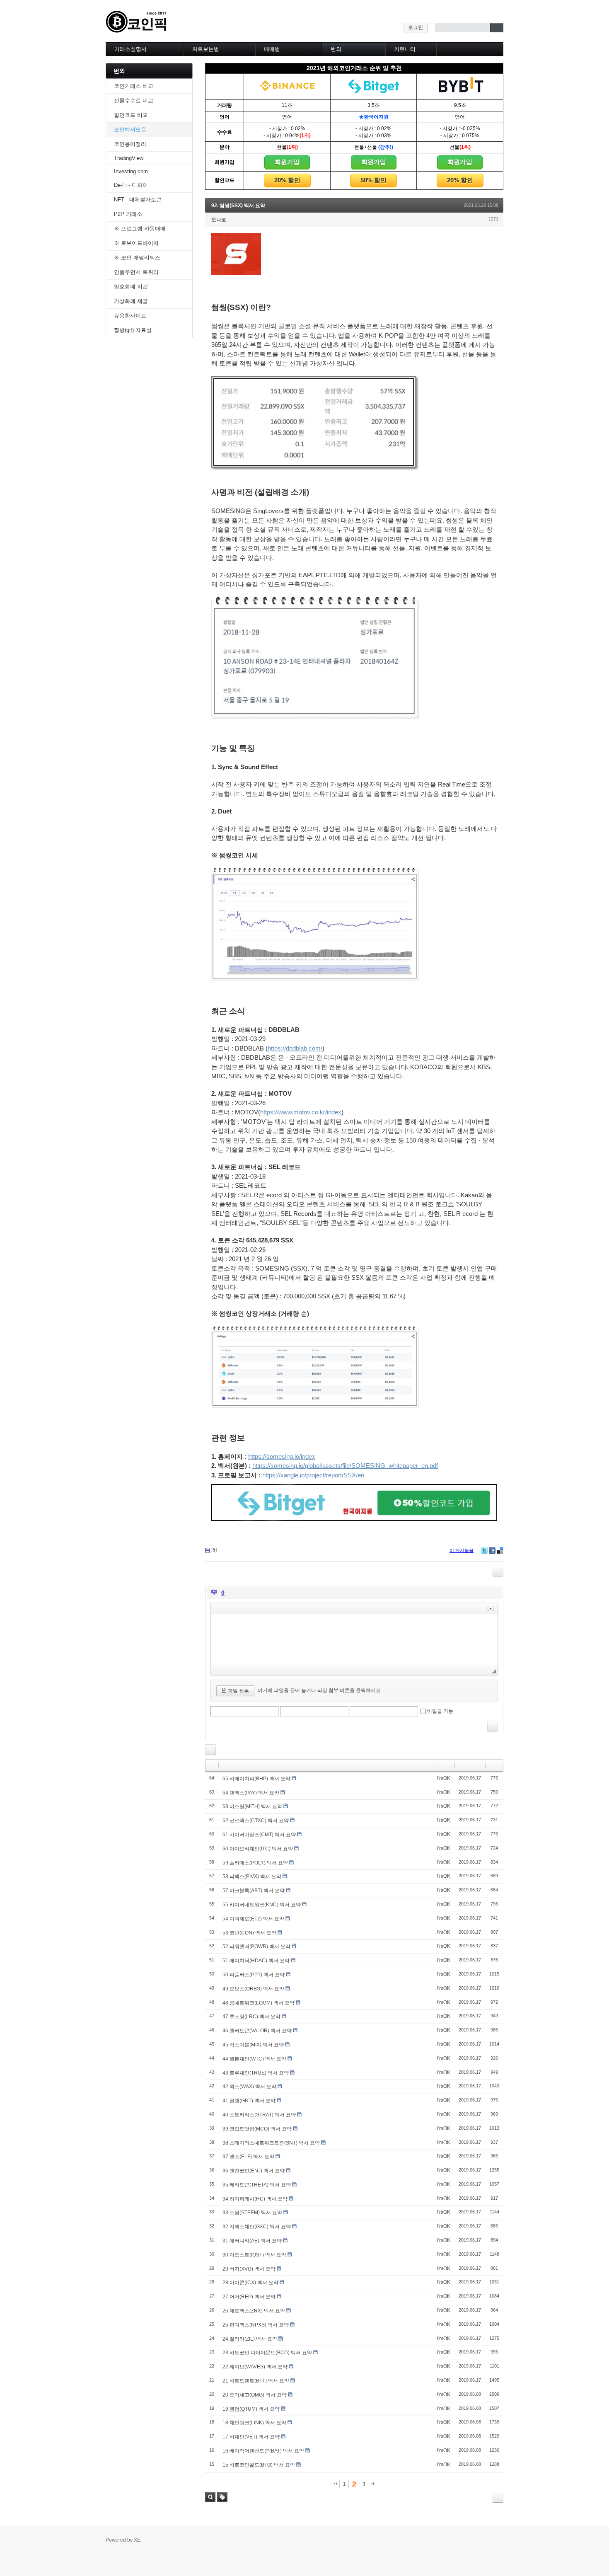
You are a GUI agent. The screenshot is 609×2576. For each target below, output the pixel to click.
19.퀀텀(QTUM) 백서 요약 (251, 2409)
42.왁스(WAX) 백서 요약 (249, 2087)
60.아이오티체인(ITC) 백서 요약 (258, 1849)
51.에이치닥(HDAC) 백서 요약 (256, 1961)
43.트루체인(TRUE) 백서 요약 (256, 2073)
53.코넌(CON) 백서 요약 (249, 1933)
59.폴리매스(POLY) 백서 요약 (255, 1863)
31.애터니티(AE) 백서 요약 (252, 2241)
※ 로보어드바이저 (136, 243)
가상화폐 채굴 (131, 301)
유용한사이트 (130, 316)
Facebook (492, 1550)
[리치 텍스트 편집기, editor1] (354, 1639)
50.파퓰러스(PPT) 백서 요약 (254, 1975)
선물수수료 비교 (134, 100)
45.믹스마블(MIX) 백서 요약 (253, 2045)
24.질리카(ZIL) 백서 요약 (250, 2339)
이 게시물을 (462, 1550)
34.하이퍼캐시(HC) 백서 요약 (255, 2199)
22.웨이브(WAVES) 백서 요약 (255, 2367)
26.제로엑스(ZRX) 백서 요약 (254, 2311)
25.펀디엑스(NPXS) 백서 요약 (256, 2325)
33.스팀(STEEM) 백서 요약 (252, 2213)
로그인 (416, 27)
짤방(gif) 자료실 (133, 330)
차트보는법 (206, 49)
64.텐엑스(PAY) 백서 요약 (251, 1793)
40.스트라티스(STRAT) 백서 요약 (259, 2115)
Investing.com (131, 171)
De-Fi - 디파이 (131, 185)
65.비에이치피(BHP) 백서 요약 (256, 1779)
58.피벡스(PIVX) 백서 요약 (252, 1876)
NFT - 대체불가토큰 (138, 200)
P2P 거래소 (128, 214)
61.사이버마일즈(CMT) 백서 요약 (259, 1835)
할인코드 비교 (131, 115)
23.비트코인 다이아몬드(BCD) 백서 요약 (267, 2353)
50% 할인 (373, 180)
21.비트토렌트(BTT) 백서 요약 (256, 2381)
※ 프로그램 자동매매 (140, 229)
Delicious (500, 1550)
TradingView (129, 158)
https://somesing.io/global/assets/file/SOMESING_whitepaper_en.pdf (345, 1466)
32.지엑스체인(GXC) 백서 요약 (257, 2227)
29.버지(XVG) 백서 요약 (249, 2269)
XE (137, 2540)
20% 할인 (287, 180)
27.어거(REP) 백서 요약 (249, 2297)
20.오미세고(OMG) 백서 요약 (255, 2395)
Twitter (484, 1550)
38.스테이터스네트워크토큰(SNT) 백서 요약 (271, 2143)
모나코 (219, 220)
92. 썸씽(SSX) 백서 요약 (238, 206)
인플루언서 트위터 (136, 272)
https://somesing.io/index (282, 1456)
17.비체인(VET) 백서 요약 (251, 2437)
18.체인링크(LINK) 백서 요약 (254, 2423)
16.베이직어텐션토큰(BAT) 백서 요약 (263, 2451)
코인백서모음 (130, 130)
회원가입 (287, 162)
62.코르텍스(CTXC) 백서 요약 (256, 1821)
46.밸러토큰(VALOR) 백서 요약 (257, 2031)
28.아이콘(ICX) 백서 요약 (250, 2283)
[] (214, 1550)
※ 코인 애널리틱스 (137, 258)
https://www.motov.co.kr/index (301, 1112)
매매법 (272, 49)
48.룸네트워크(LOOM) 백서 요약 (259, 2003)
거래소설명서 (130, 49)
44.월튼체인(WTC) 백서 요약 (254, 2059)
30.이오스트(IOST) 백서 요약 (254, 2255)
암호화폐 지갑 (131, 287)
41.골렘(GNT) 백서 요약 (249, 2101)
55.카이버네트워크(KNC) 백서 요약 (262, 1905)
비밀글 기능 (440, 1711)
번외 (336, 49)
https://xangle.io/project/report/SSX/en (313, 1475)
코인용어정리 (130, 144)
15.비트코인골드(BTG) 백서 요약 (259, 2465)
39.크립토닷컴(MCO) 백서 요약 (257, 2129)
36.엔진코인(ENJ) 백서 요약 (254, 2171)
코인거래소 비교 (134, 86)
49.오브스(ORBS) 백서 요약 (253, 1989)
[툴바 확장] (491, 1609)
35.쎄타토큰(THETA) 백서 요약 (257, 2185)
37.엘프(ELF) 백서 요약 (248, 2157)
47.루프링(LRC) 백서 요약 (251, 2017)
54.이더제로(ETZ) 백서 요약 (253, 1919)
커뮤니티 (405, 49)
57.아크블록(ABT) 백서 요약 (254, 1891)
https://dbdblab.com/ (295, 1048)
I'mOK (444, 1778)
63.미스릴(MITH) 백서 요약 (252, 1806)
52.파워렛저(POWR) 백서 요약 (256, 1947)
